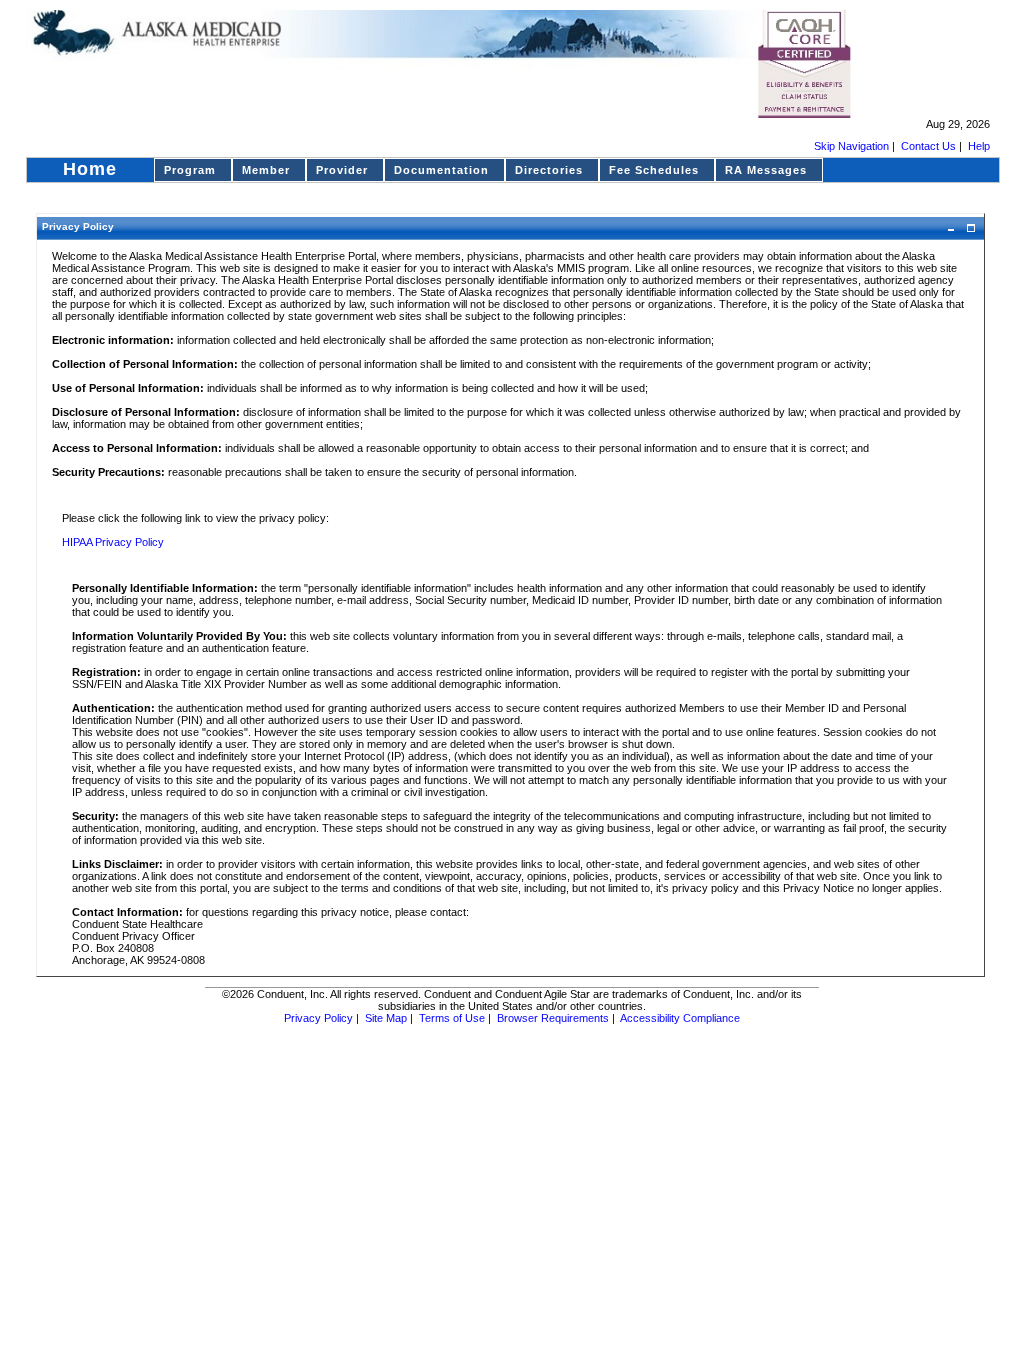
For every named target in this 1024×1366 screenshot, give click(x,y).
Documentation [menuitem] (441, 170)
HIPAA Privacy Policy (113, 542)
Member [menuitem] (266, 170)
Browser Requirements (553, 1018)
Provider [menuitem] (342, 170)
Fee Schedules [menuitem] (654, 170)
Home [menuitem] (90, 169)
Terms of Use (452, 1018)
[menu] (513, 170)
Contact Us (928, 146)
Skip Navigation (851, 146)
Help (979, 146)
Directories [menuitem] (549, 170)
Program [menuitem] (190, 170)
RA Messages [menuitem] (766, 170)
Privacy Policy (318, 1018)
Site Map (386, 1018)
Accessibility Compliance (680, 1018)
